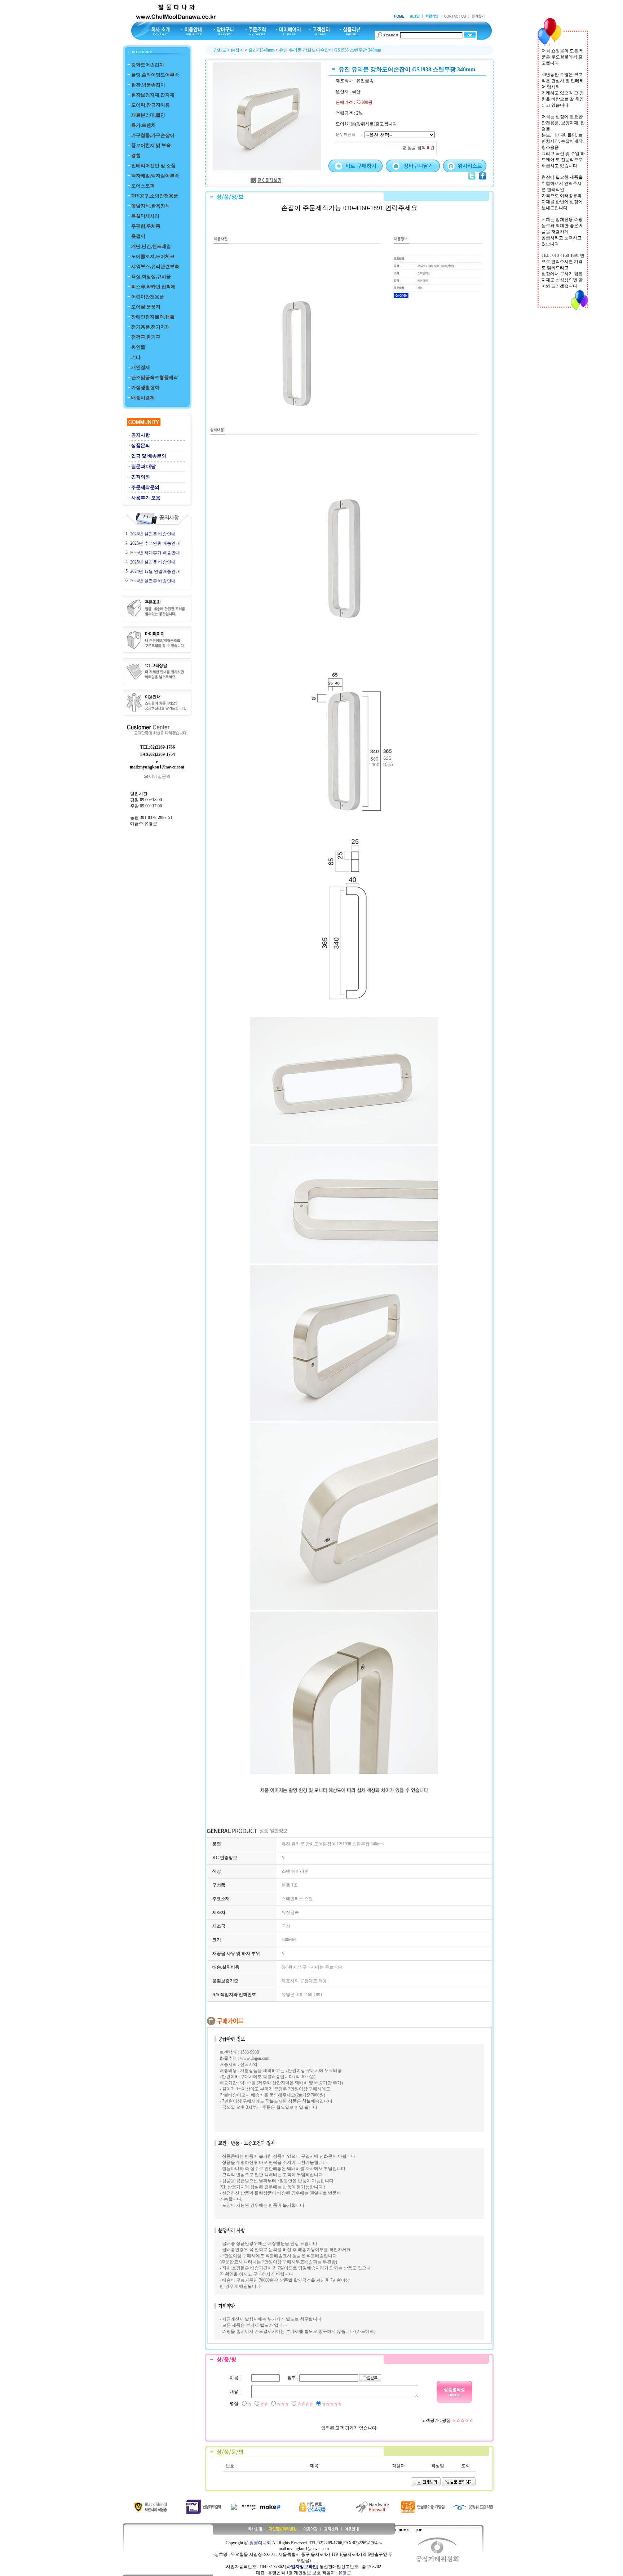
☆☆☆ (283, 2404)
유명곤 (345, 2573)
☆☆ (264, 2404)
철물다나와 (260, 2543)
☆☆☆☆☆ (332, 2404)
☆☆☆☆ (305, 2404)
